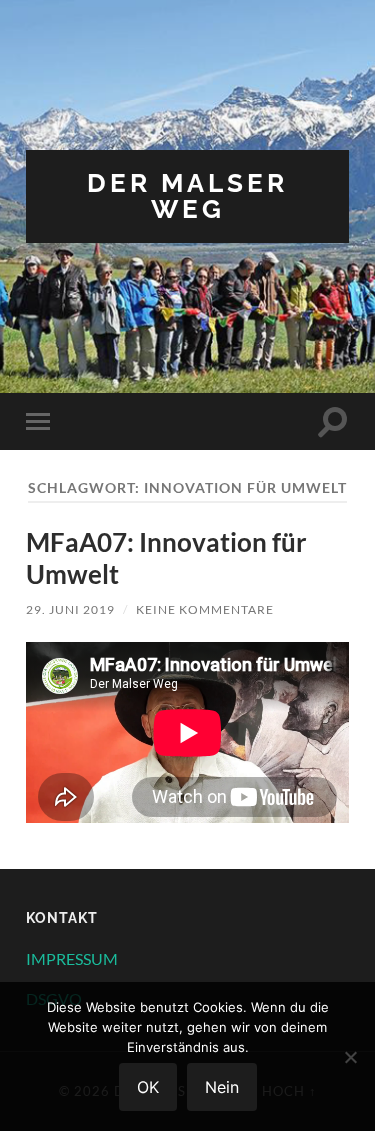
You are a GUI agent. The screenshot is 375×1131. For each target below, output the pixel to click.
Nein (222, 1087)
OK (148, 1087)
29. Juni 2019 (70, 609)
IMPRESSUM (72, 958)
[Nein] (350, 1057)
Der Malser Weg (187, 195)
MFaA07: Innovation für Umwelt (166, 558)
